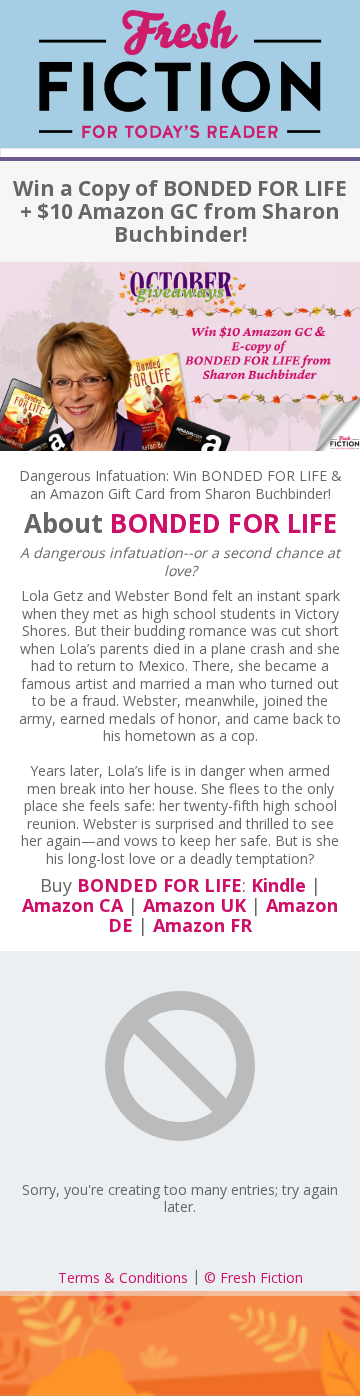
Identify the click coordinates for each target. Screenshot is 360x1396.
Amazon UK (194, 905)
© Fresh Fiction (253, 1277)
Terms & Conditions (123, 1277)
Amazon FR (202, 925)
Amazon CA (72, 905)
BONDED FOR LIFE (223, 523)
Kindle (278, 885)
